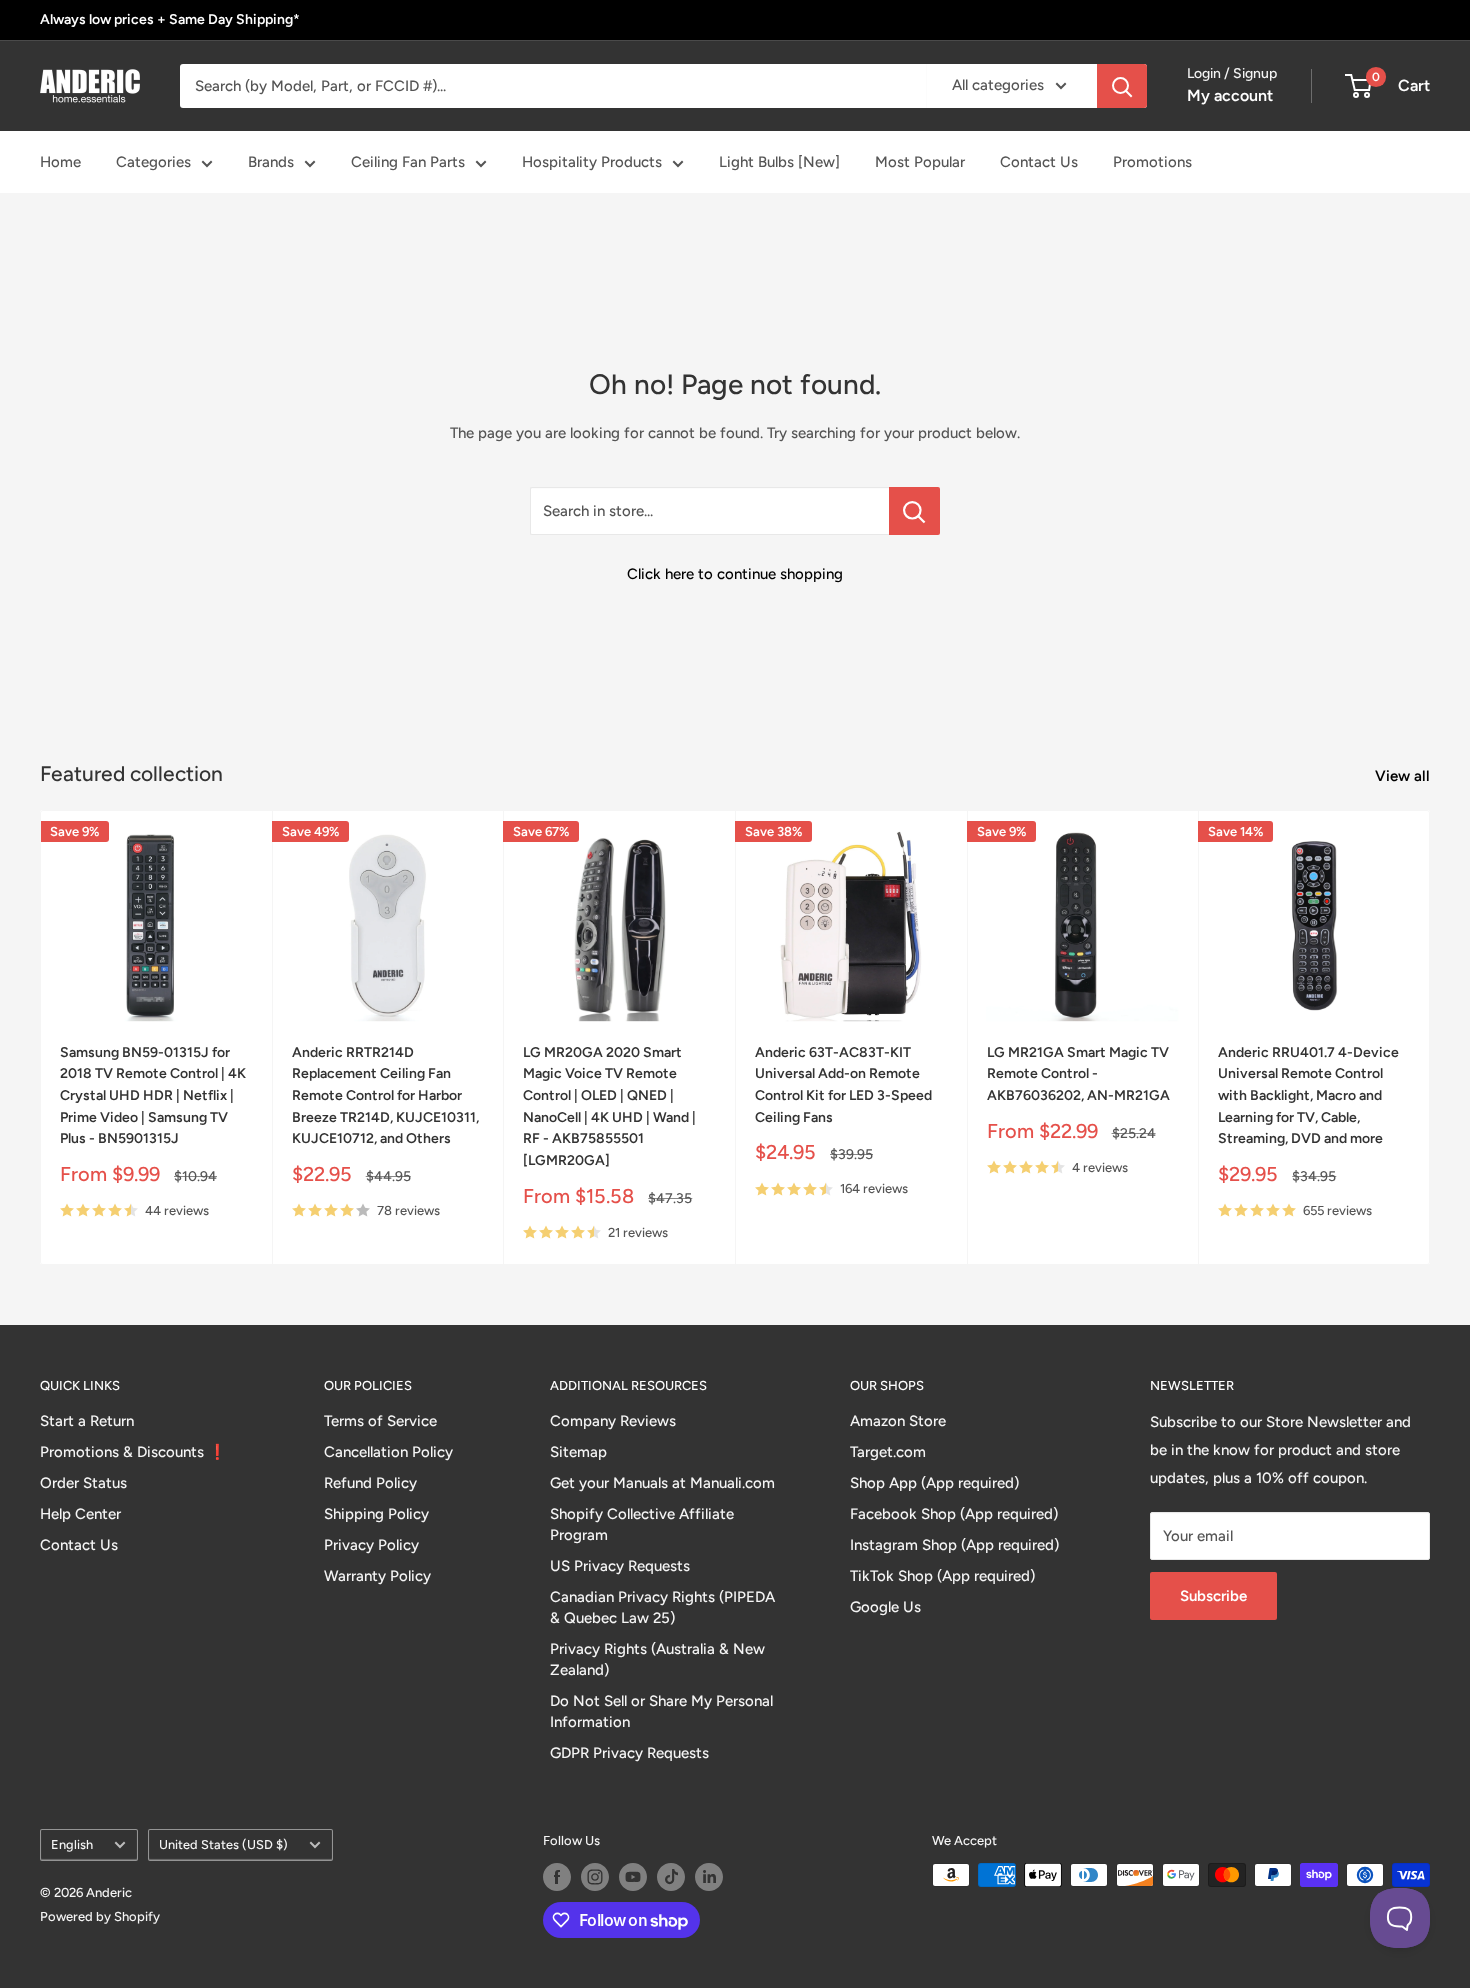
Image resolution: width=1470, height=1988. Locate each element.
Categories (153, 162)
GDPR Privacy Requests (629, 1753)
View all (1404, 776)
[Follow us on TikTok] (671, 1877)
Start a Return (87, 1421)
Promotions (1152, 162)
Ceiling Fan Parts (408, 162)
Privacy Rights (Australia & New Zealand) (657, 1659)
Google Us (885, 1607)
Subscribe (1213, 1596)
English (72, 1844)
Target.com (888, 1452)
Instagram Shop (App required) (954, 1545)
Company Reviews (613, 1421)
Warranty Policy (377, 1576)
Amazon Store (898, 1421)
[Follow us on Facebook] (557, 1877)
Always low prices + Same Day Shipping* (170, 19)
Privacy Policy (371, 1545)
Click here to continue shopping (735, 574)
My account (1230, 95)
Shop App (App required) (934, 1483)
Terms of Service (380, 1421)
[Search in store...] (914, 511)
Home (60, 162)
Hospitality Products (592, 162)
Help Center (80, 1514)
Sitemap (578, 1452)
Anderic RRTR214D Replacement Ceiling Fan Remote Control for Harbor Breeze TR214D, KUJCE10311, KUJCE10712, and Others (385, 1096)
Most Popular (920, 162)
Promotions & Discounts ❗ (133, 1452)
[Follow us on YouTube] (633, 1877)
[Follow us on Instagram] (595, 1877)
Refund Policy (370, 1483)
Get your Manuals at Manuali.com (662, 1483)
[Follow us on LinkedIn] (709, 1877)
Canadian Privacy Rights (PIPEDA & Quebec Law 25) (662, 1607)
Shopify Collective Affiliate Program (642, 1524)
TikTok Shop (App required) (942, 1576)
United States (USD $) (223, 1844)
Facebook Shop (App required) (954, 1514)
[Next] (1430, 1037)
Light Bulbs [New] (779, 162)
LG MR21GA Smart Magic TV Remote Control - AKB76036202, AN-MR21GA (1078, 1074)
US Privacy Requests (620, 1566)
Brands (271, 162)
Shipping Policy (376, 1514)
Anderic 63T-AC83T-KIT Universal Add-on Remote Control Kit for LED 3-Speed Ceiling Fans (843, 1085)
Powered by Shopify (100, 1916)
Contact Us (1039, 162)
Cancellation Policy (388, 1452)
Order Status (83, 1483)
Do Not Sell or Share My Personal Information (661, 1711)
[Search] (1122, 86)
